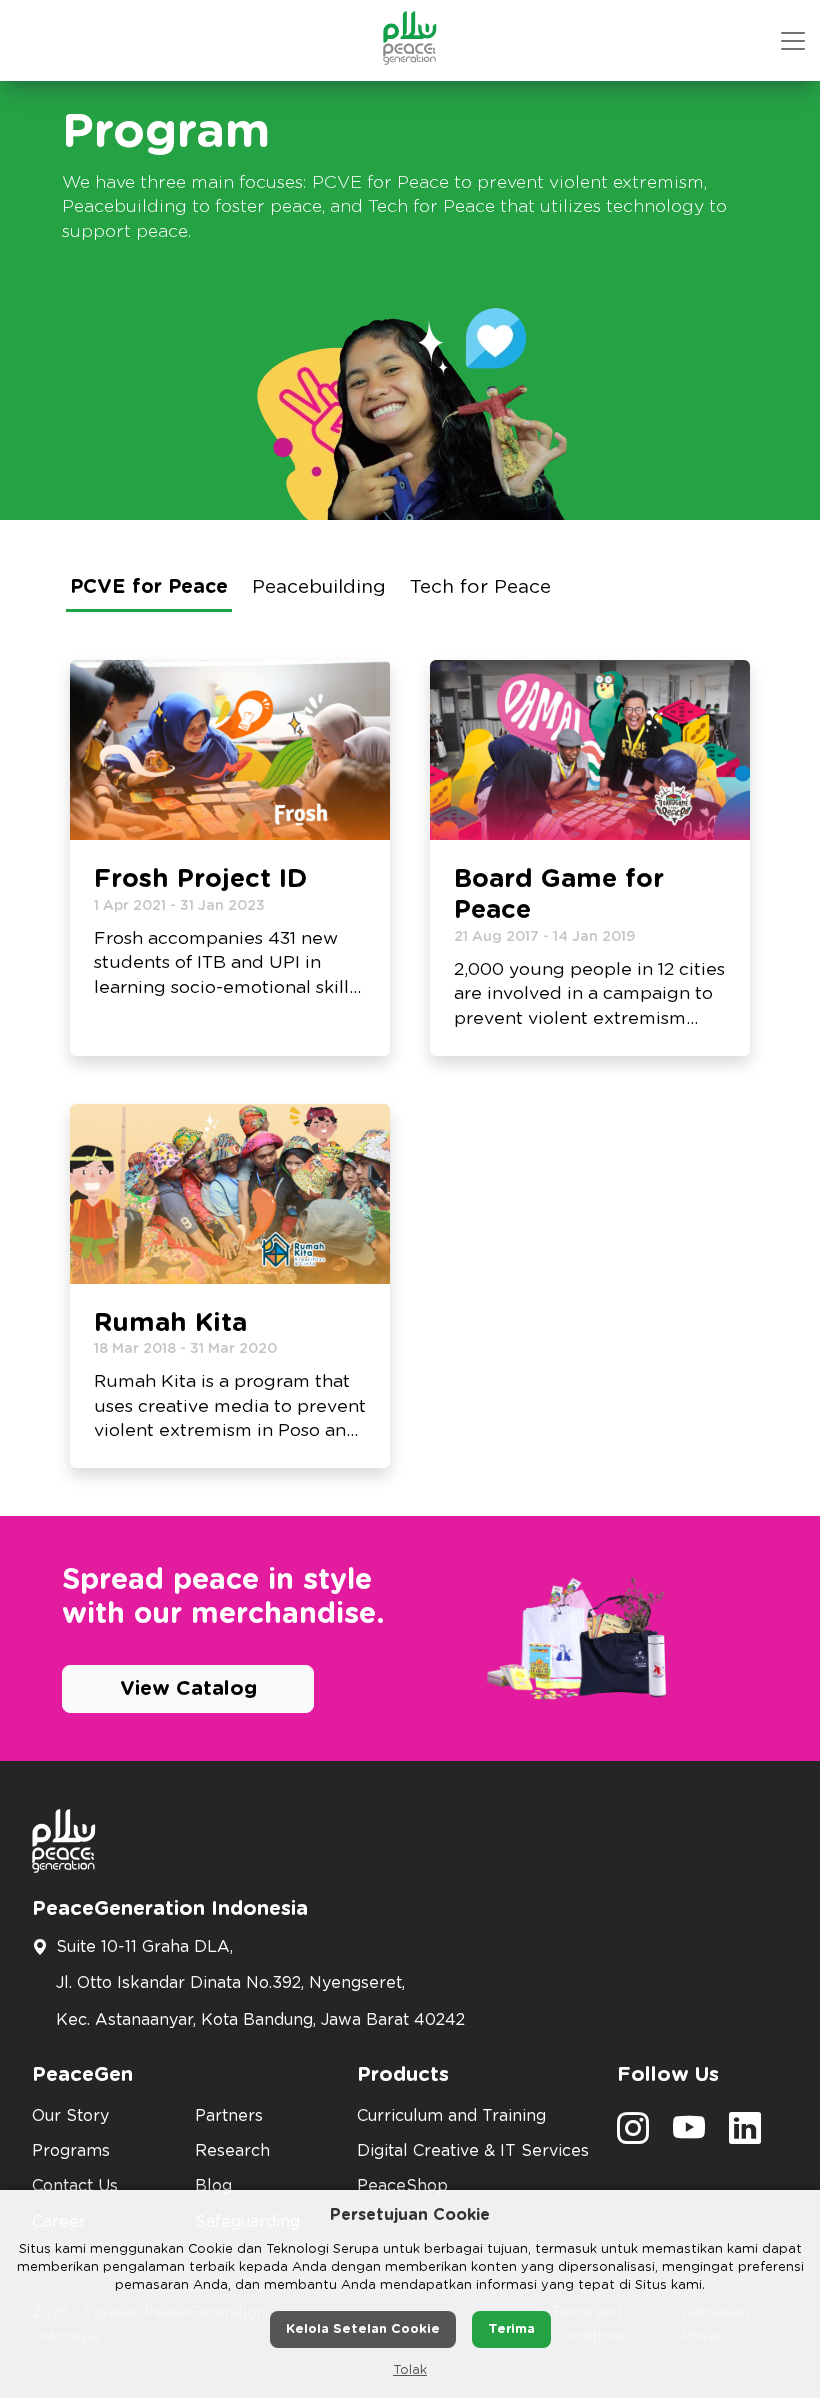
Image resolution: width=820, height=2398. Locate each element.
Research (232, 2151)
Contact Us (75, 2186)
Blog (213, 2186)
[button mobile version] (793, 41)
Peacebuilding (319, 587)
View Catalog (188, 1689)
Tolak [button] (410, 2370)
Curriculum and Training (451, 2116)
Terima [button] (511, 2329)
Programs (71, 2151)
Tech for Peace (480, 587)
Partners (229, 2116)
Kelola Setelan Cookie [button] (363, 2329)
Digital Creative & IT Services (473, 2151)
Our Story (70, 2116)
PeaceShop (402, 2186)
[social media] (633, 2135)
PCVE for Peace (149, 587)
